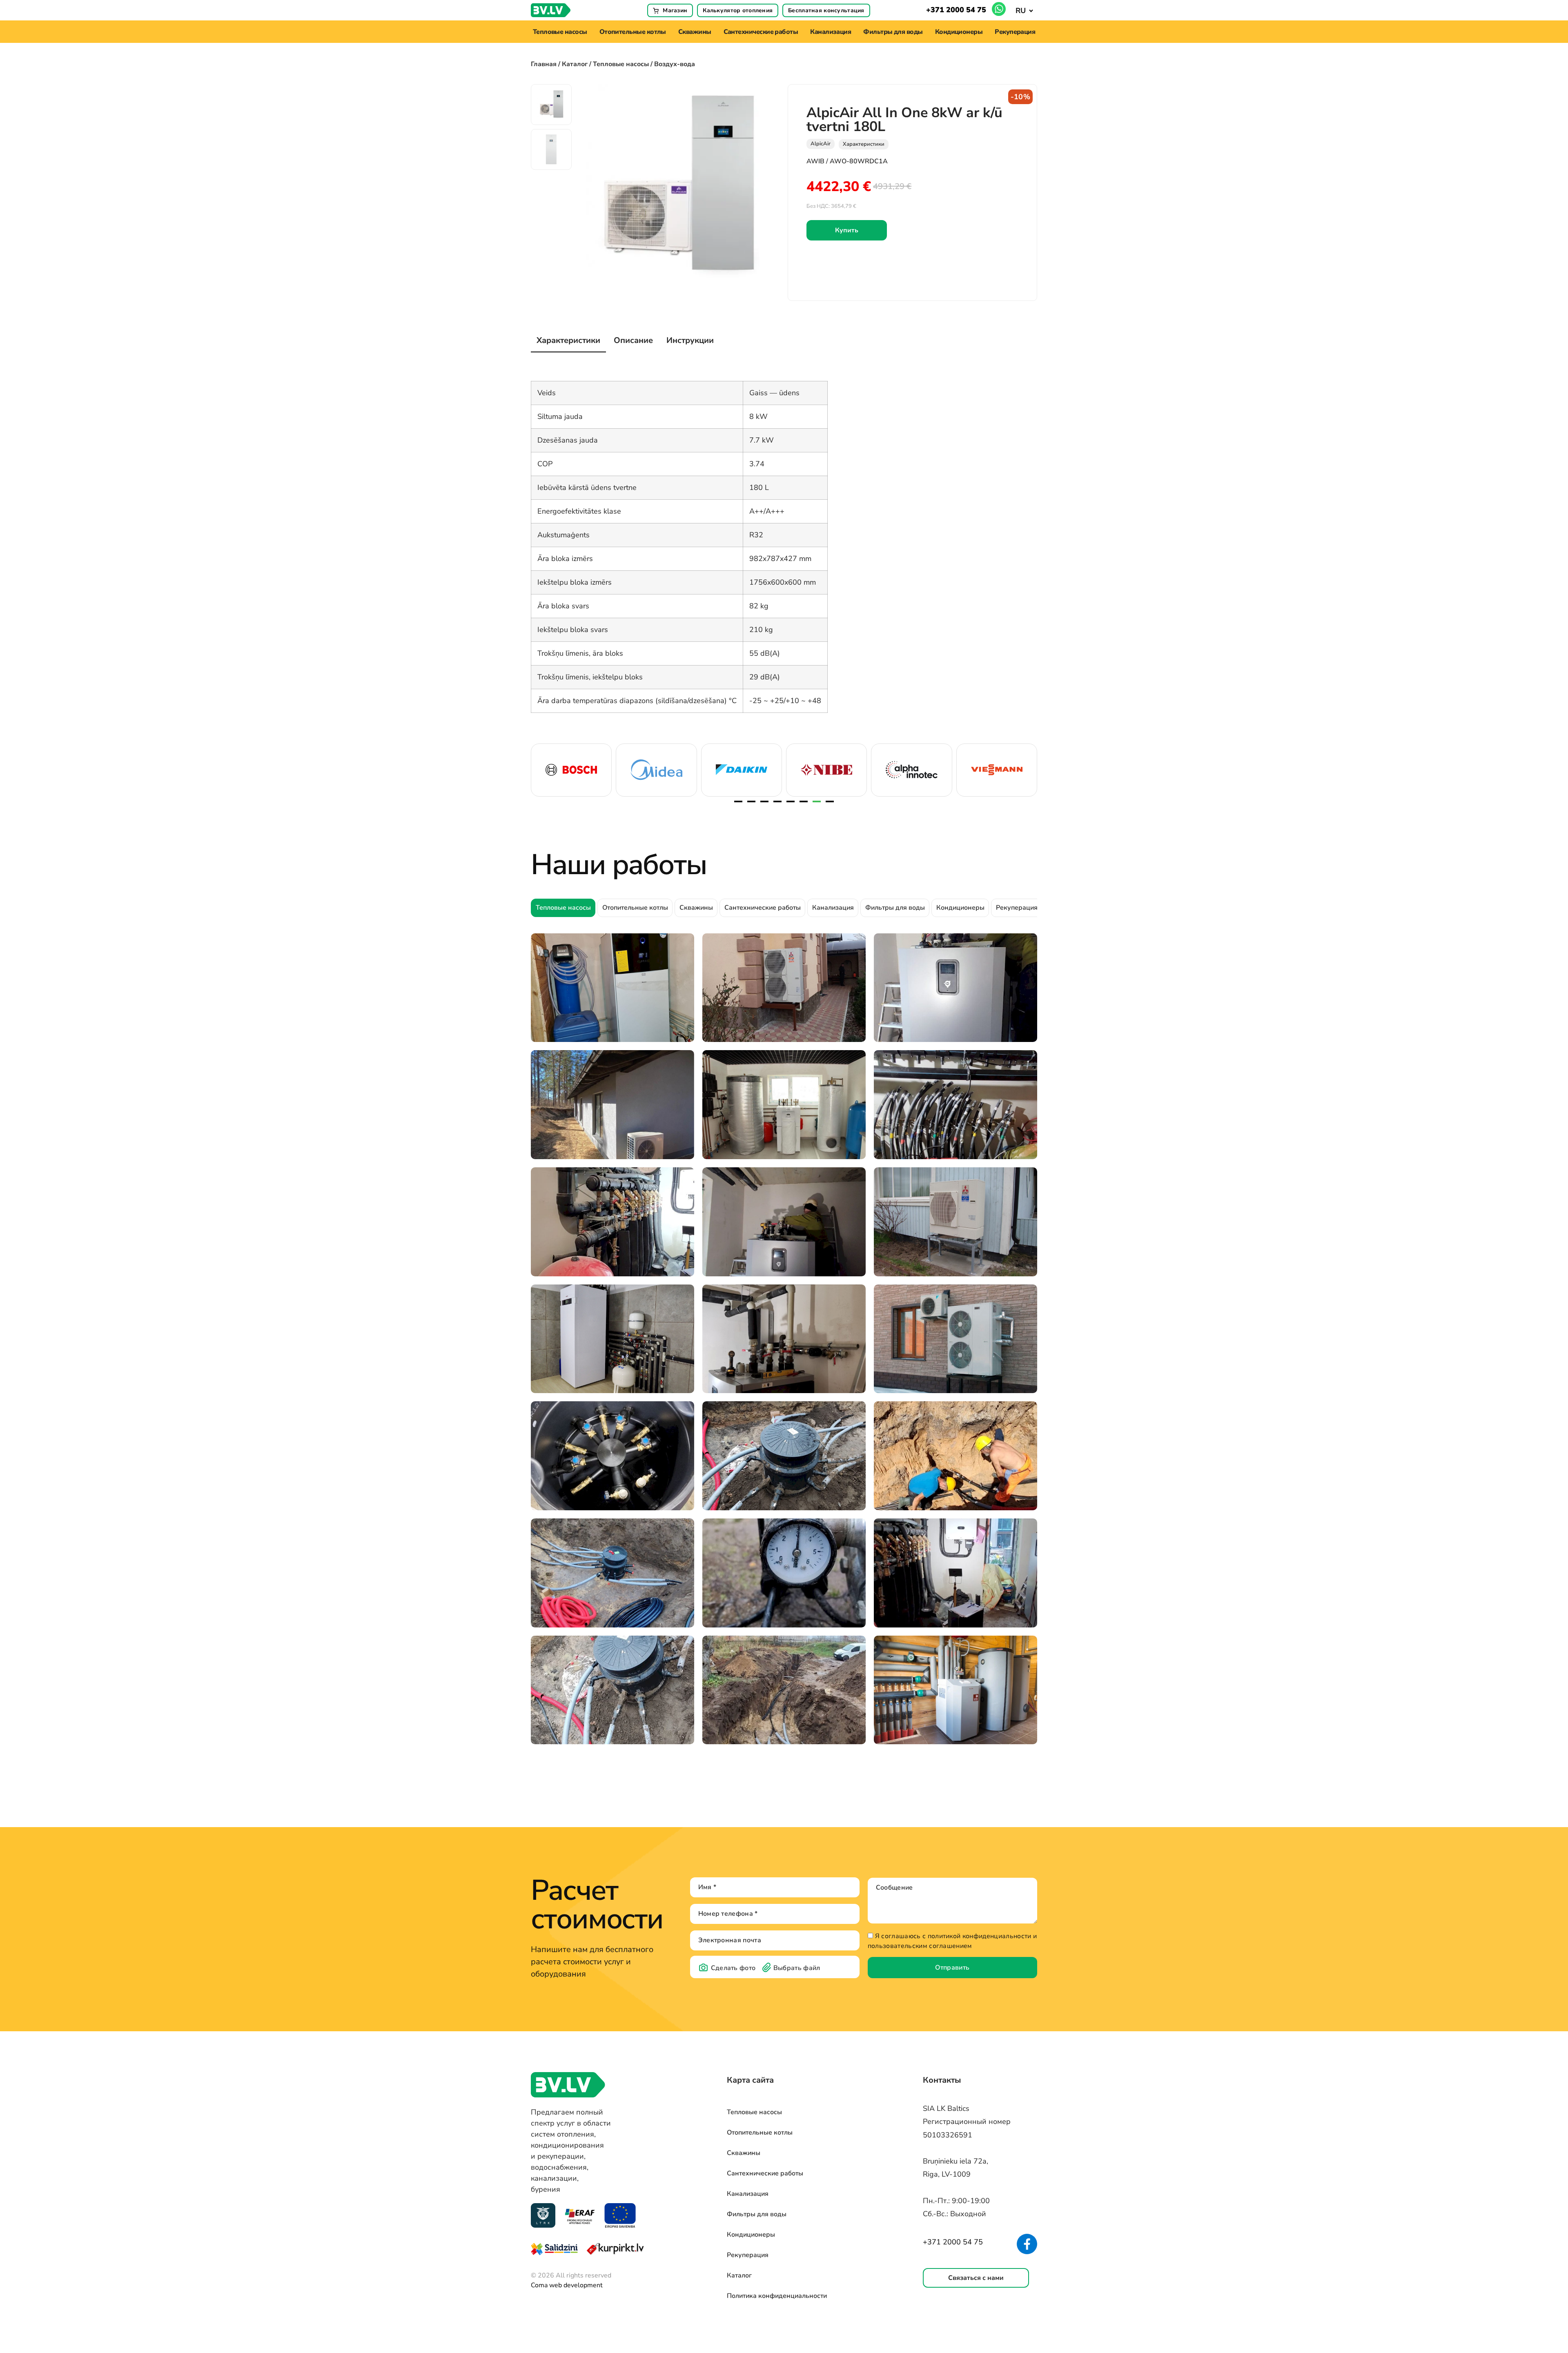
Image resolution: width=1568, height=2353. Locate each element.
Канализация (831, 32)
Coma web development (567, 2285)
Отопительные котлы (633, 32)
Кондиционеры (959, 32)
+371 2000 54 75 (956, 10)
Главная (544, 64)
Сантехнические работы (761, 32)
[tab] (568, 341)
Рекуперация (1015, 32)
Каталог (575, 64)
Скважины (695, 32)
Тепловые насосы (560, 32)
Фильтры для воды (893, 32)
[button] (1024, 10)
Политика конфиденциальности (777, 2296)
